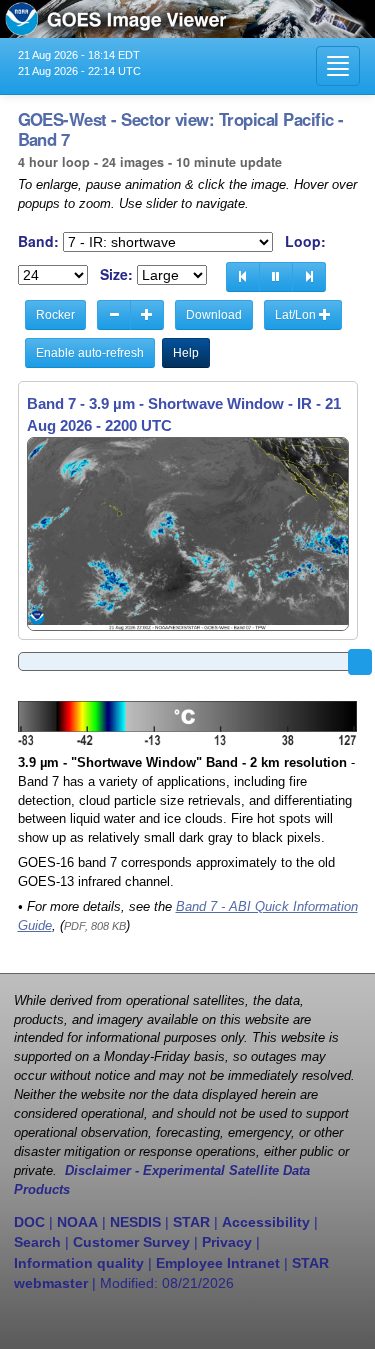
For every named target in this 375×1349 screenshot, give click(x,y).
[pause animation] (276, 277)
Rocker (55, 315)
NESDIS (135, 1222)
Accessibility (266, 1222)
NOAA (77, 1222)
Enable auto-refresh (90, 353)
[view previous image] (243, 277)
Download (214, 315)
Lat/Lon (297, 315)
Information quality (79, 1263)
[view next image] (309, 277)
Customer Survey (131, 1242)
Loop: (305, 241)
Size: (116, 274)
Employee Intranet (218, 1263)
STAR (191, 1222)
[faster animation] (147, 315)
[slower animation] (114, 315)
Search (37, 1242)
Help (186, 353)
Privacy (227, 1242)
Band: (38, 241)
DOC (29, 1222)
